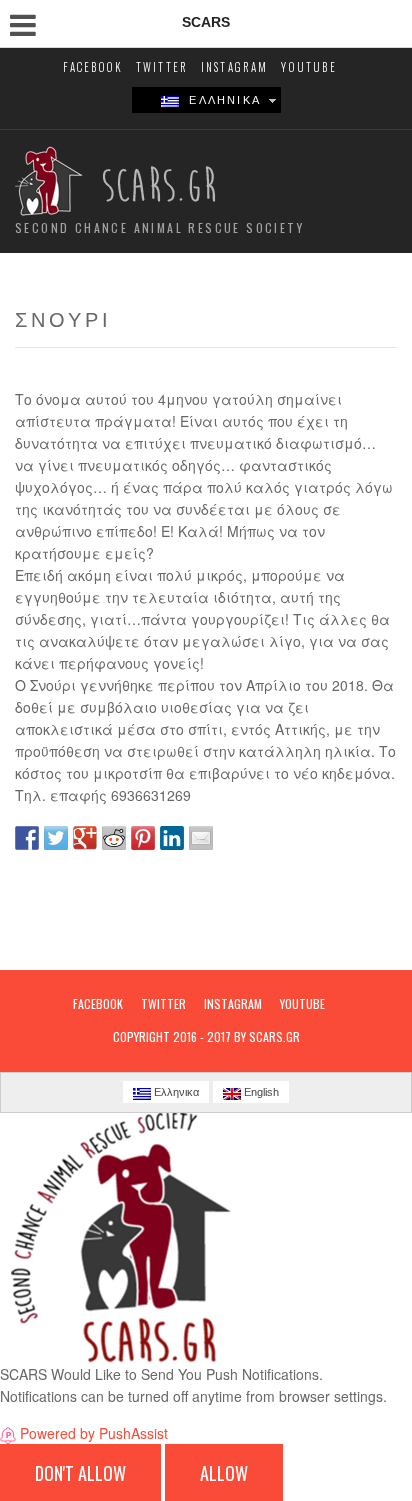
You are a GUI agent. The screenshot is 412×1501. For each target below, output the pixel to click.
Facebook (93, 67)
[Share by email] (201, 838)
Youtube (308, 67)
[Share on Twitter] (56, 838)
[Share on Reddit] (114, 838)
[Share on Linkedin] (172, 838)
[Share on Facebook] (27, 838)
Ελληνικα (220, 100)
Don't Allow (80, 1473)
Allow (224, 1473)
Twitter (162, 67)
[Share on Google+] (85, 838)
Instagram (235, 67)
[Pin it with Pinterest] (143, 838)
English (260, 1092)
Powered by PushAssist (94, 1433)
